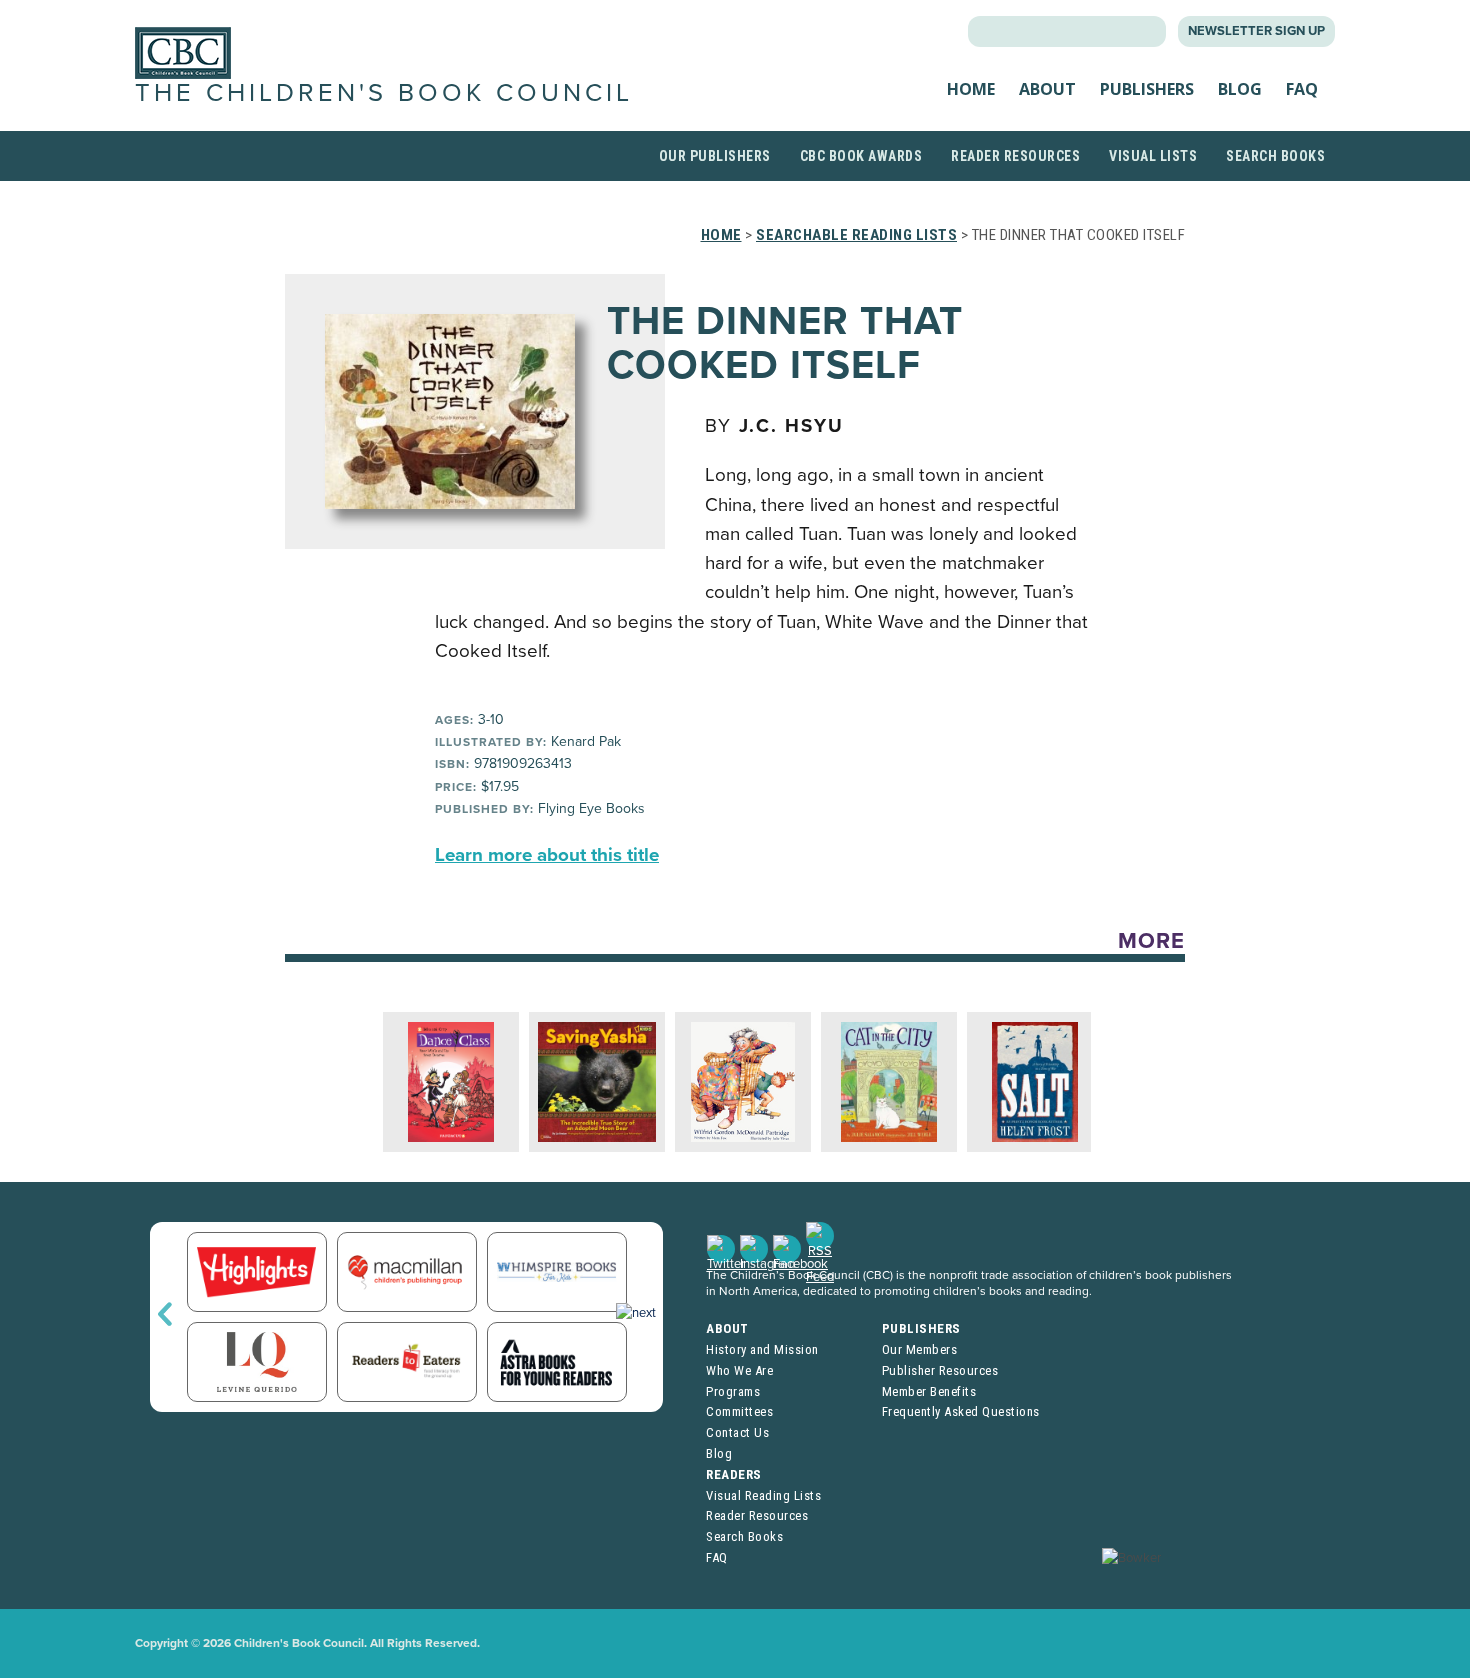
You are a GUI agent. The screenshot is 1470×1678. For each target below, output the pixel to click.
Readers (734, 1474)
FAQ (1302, 89)
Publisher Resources (940, 1370)
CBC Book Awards (861, 156)
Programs (733, 1391)
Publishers (1147, 89)
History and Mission (762, 1349)
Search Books (1275, 156)
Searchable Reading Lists (856, 235)
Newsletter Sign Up (1256, 31)
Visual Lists (1153, 156)
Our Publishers (715, 156)
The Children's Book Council (384, 93)
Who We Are (739, 1370)
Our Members (920, 1349)
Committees (739, 1411)
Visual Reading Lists (763, 1495)
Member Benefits (929, 1391)
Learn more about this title (547, 855)
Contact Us (737, 1432)
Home (971, 89)
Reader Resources (1015, 156)
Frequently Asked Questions (961, 1411)
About (1047, 89)
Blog (1240, 89)
